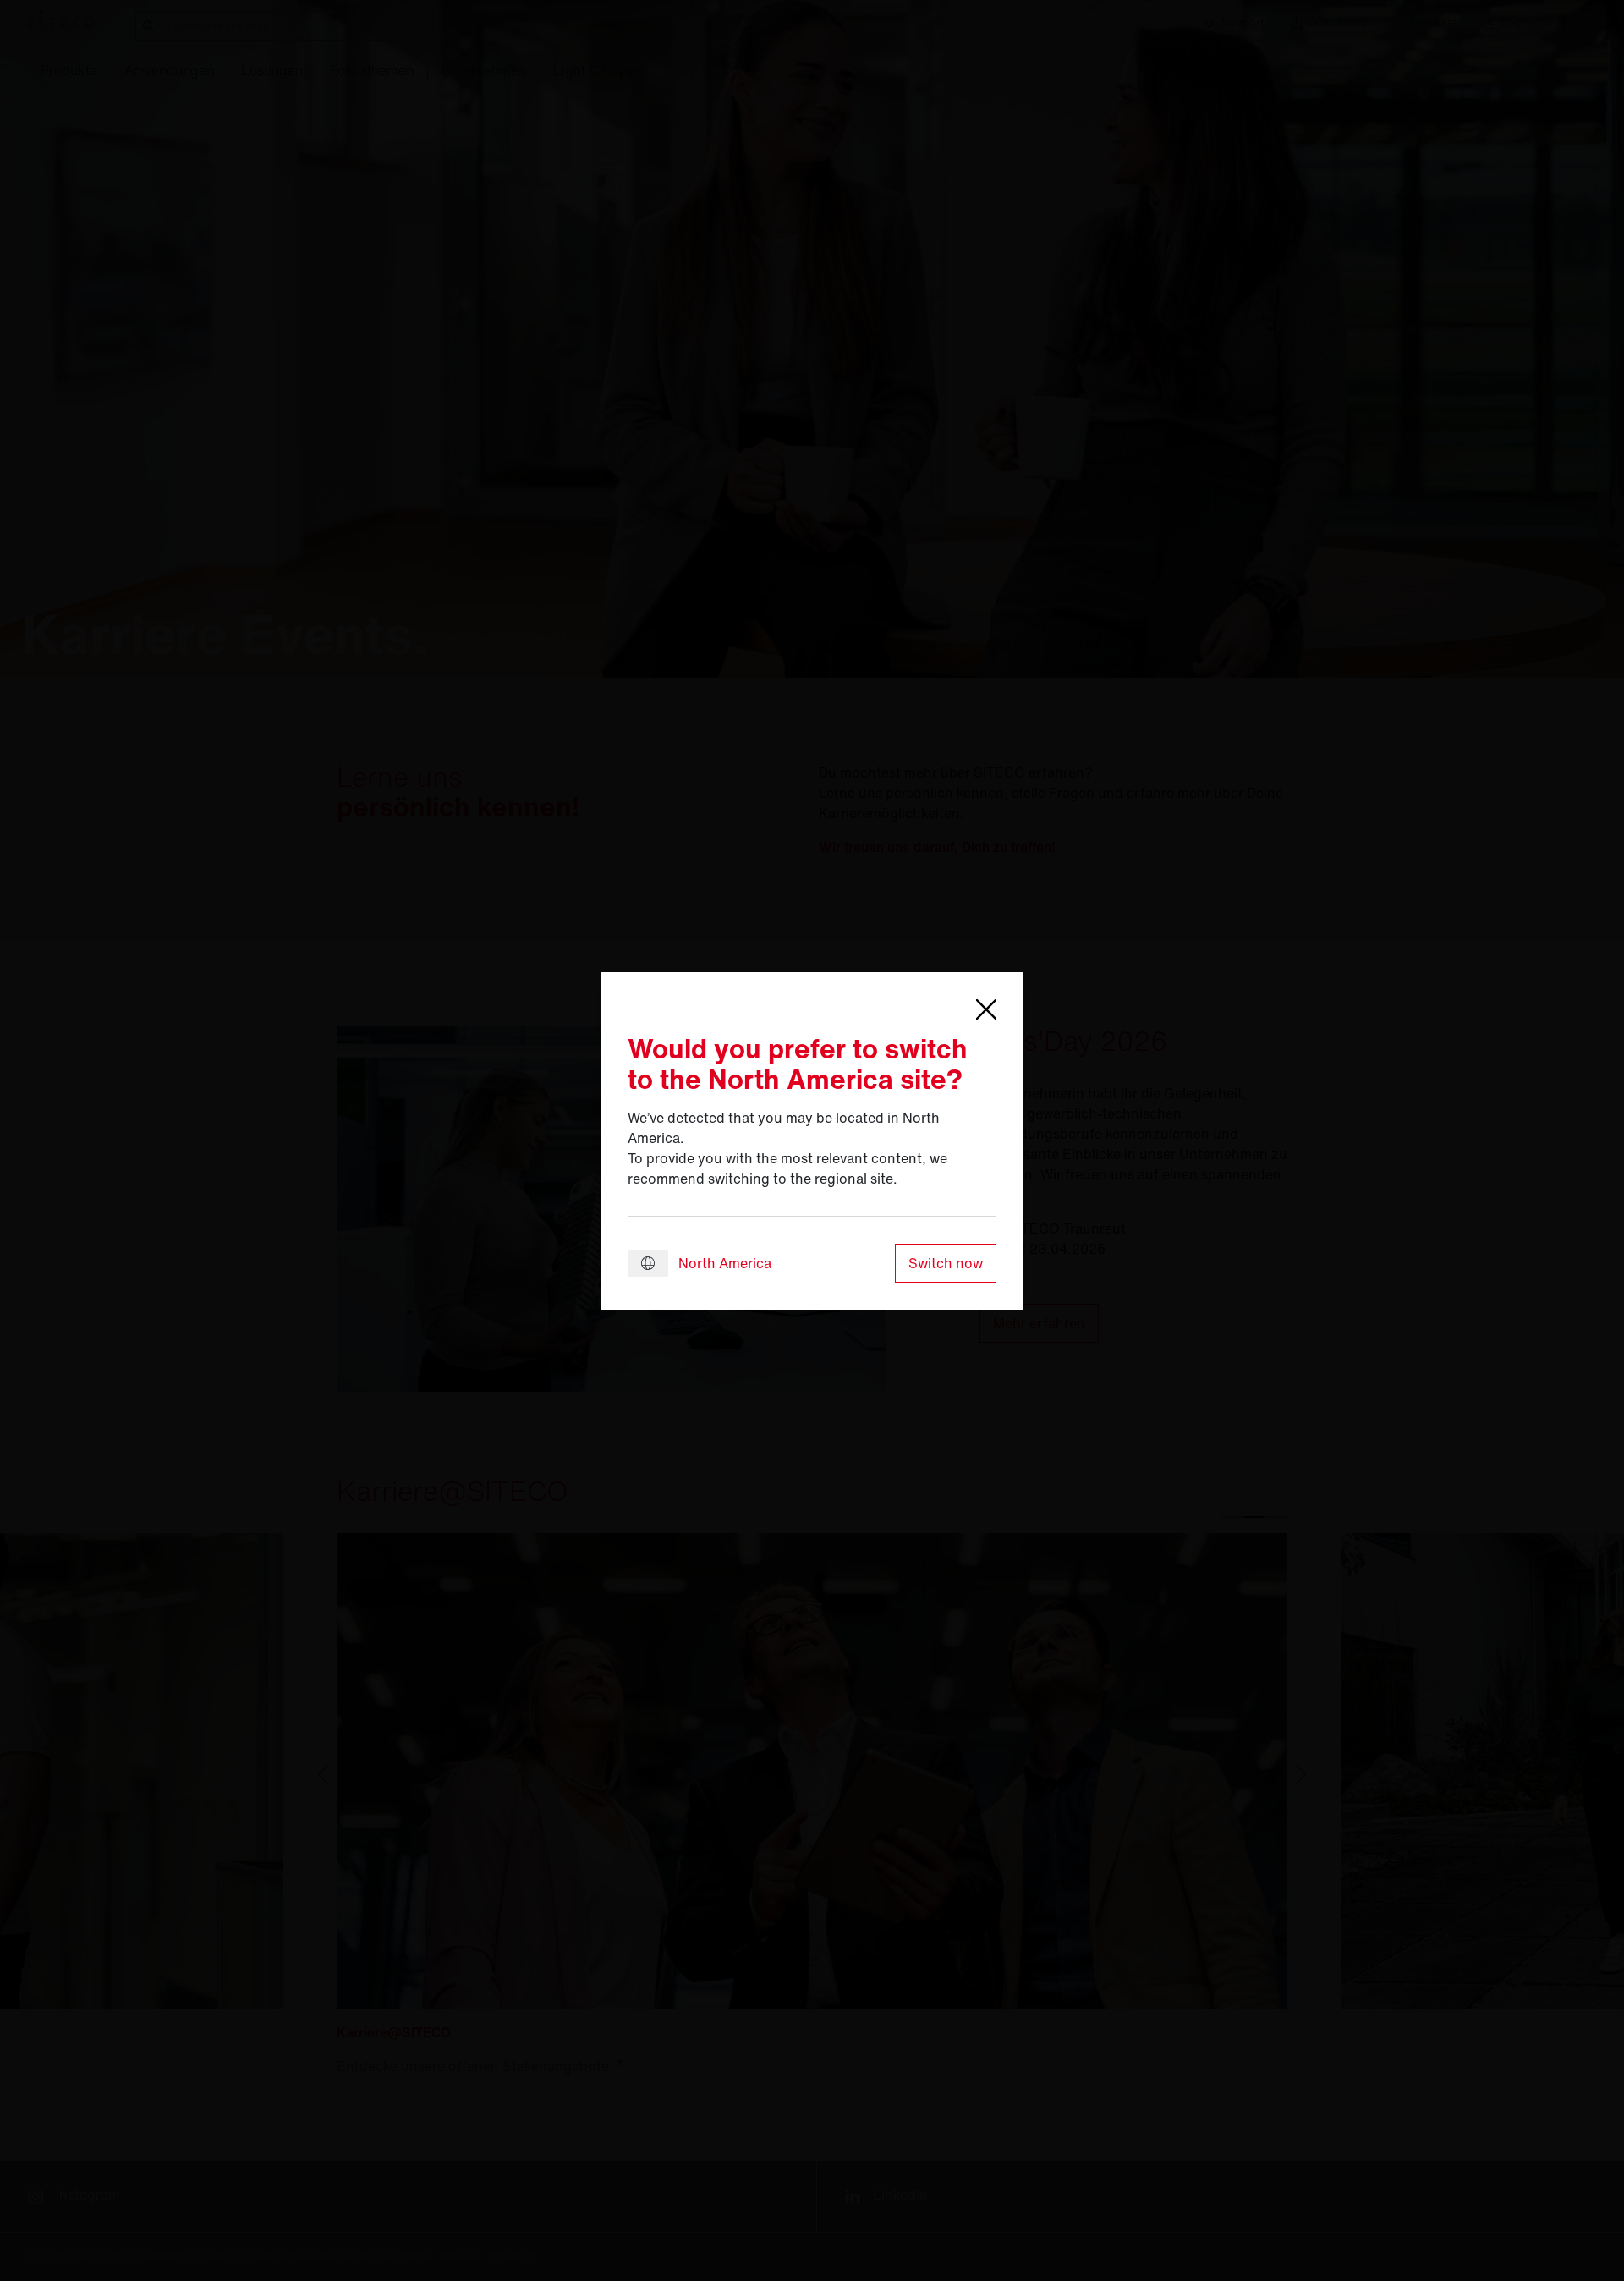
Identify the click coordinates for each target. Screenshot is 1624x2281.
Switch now (946, 1263)
